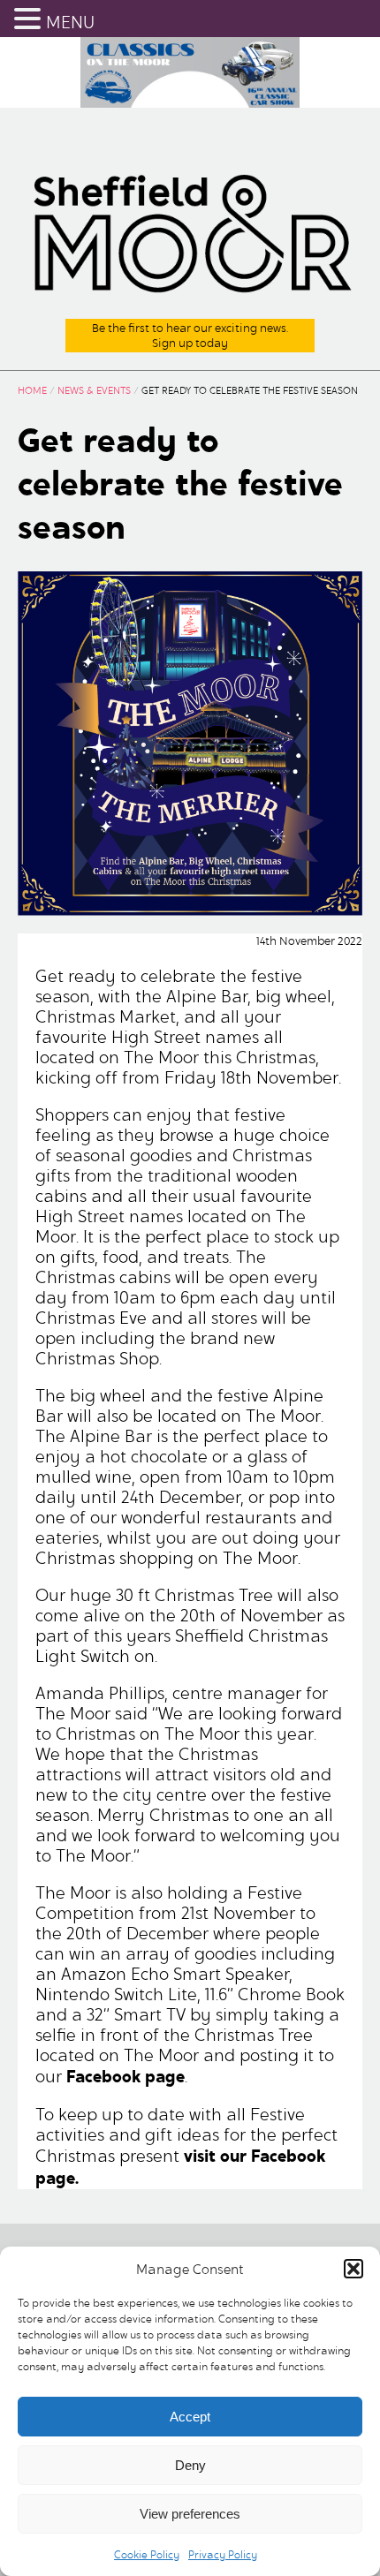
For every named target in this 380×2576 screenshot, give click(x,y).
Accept (190, 2417)
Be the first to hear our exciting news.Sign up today (190, 336)
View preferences (190, 2514)
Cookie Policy (147, 2554)
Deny (190, 2465)
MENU (70, 23)
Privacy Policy (223, 2554)
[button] (353, 2269)
